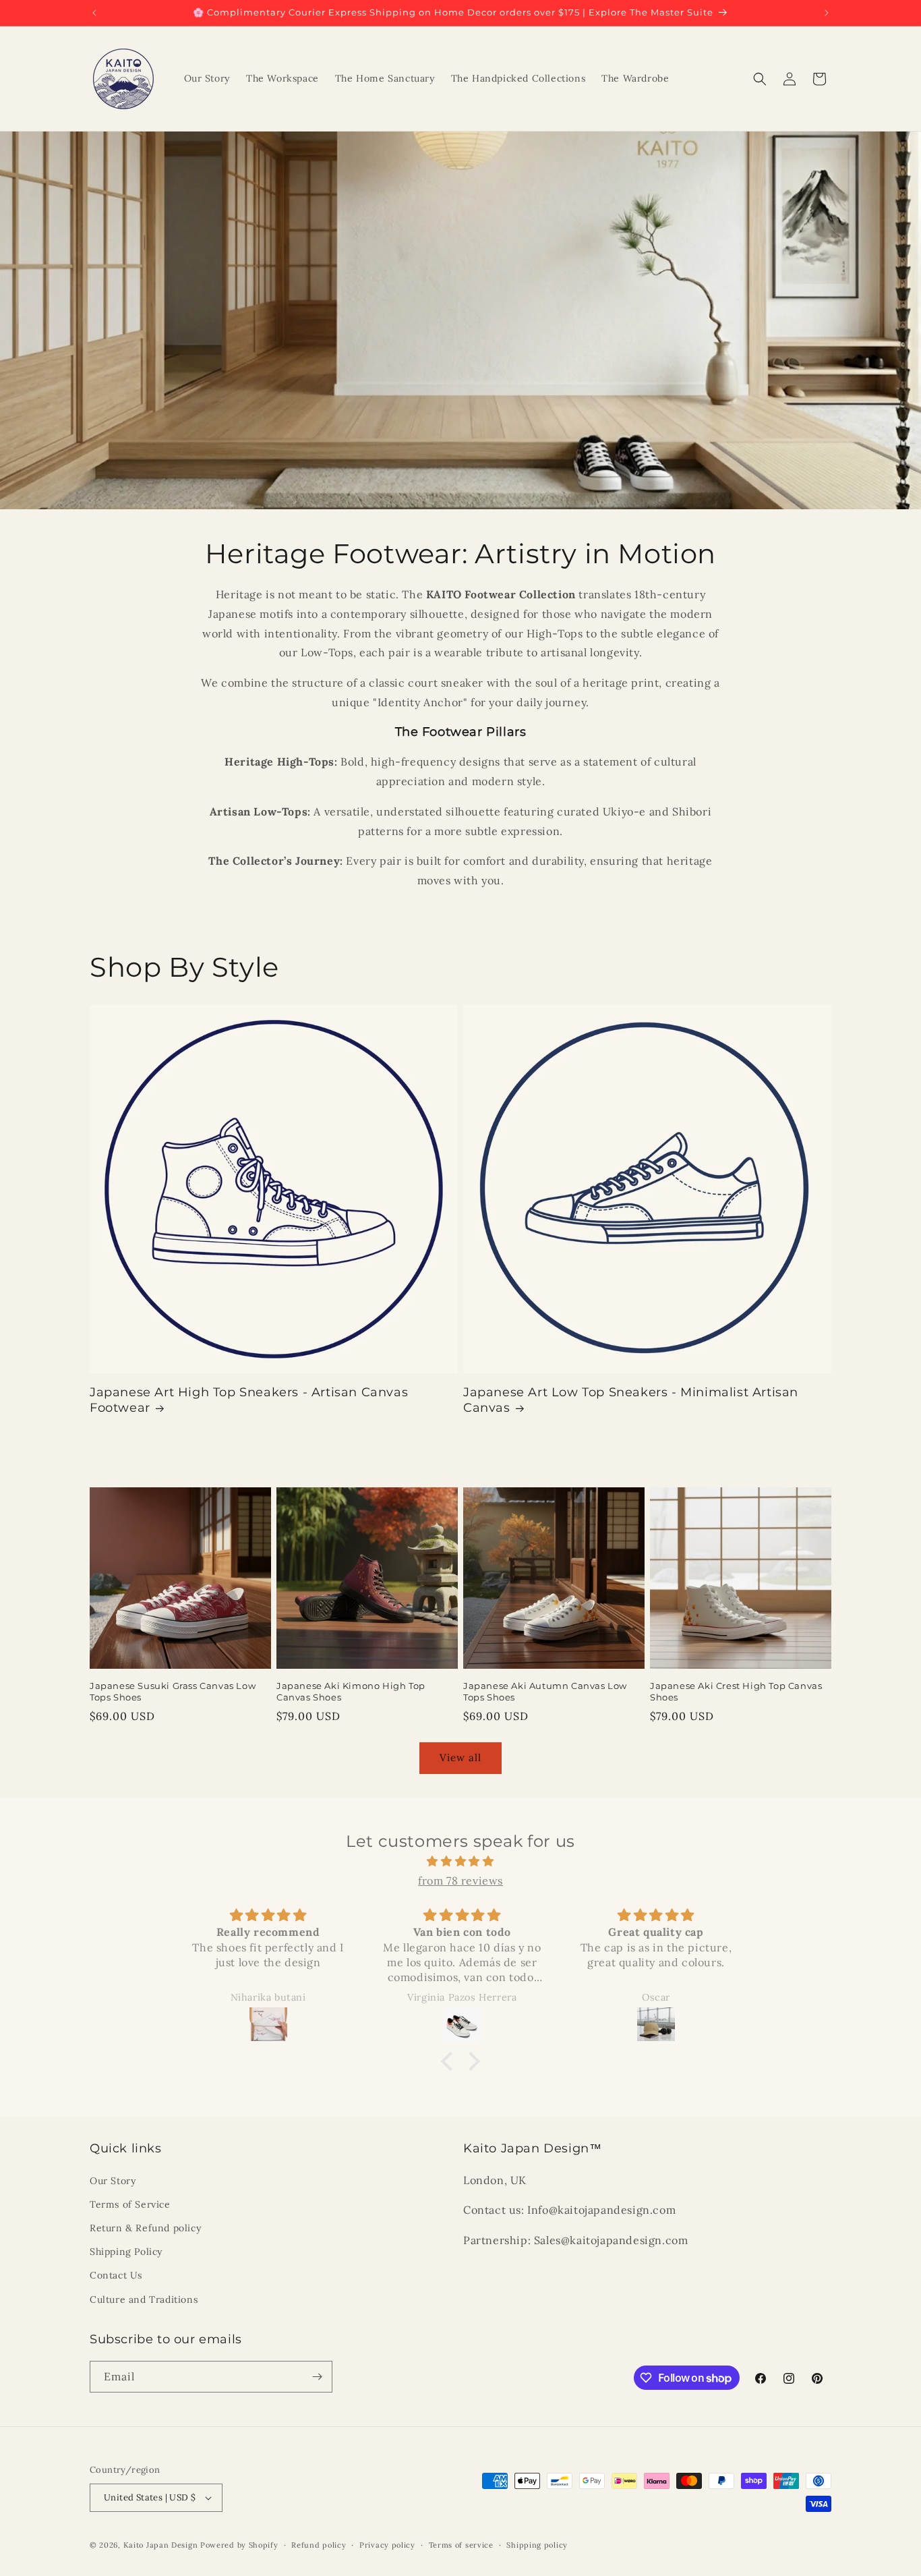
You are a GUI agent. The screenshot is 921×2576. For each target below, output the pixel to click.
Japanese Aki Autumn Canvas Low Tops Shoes (545, 1691)
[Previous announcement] (94, 13)
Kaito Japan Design (162, 2545)
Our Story (113, 2181)
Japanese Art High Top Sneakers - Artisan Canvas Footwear (249, 1400)
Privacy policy (387, 2545)
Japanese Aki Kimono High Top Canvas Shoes (351, 1691)
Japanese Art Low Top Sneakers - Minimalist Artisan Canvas (631, 1400)
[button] (760, 79)
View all (460, 1757)
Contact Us (116, 2275)
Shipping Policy (126, 2252)
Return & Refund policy (145, 2228)
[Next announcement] (827, 13)
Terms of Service (130, 2204)
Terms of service (461, 2545)
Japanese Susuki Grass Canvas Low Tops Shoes (173, 1691)
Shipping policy (537, 2545)
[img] (460, 1861)
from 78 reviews (460, 1881)
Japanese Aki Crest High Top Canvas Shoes (736, 1691)
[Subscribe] (317, 2377)
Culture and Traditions (144, 2299)
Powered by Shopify (239, 2545)
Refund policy (319, 2545)
